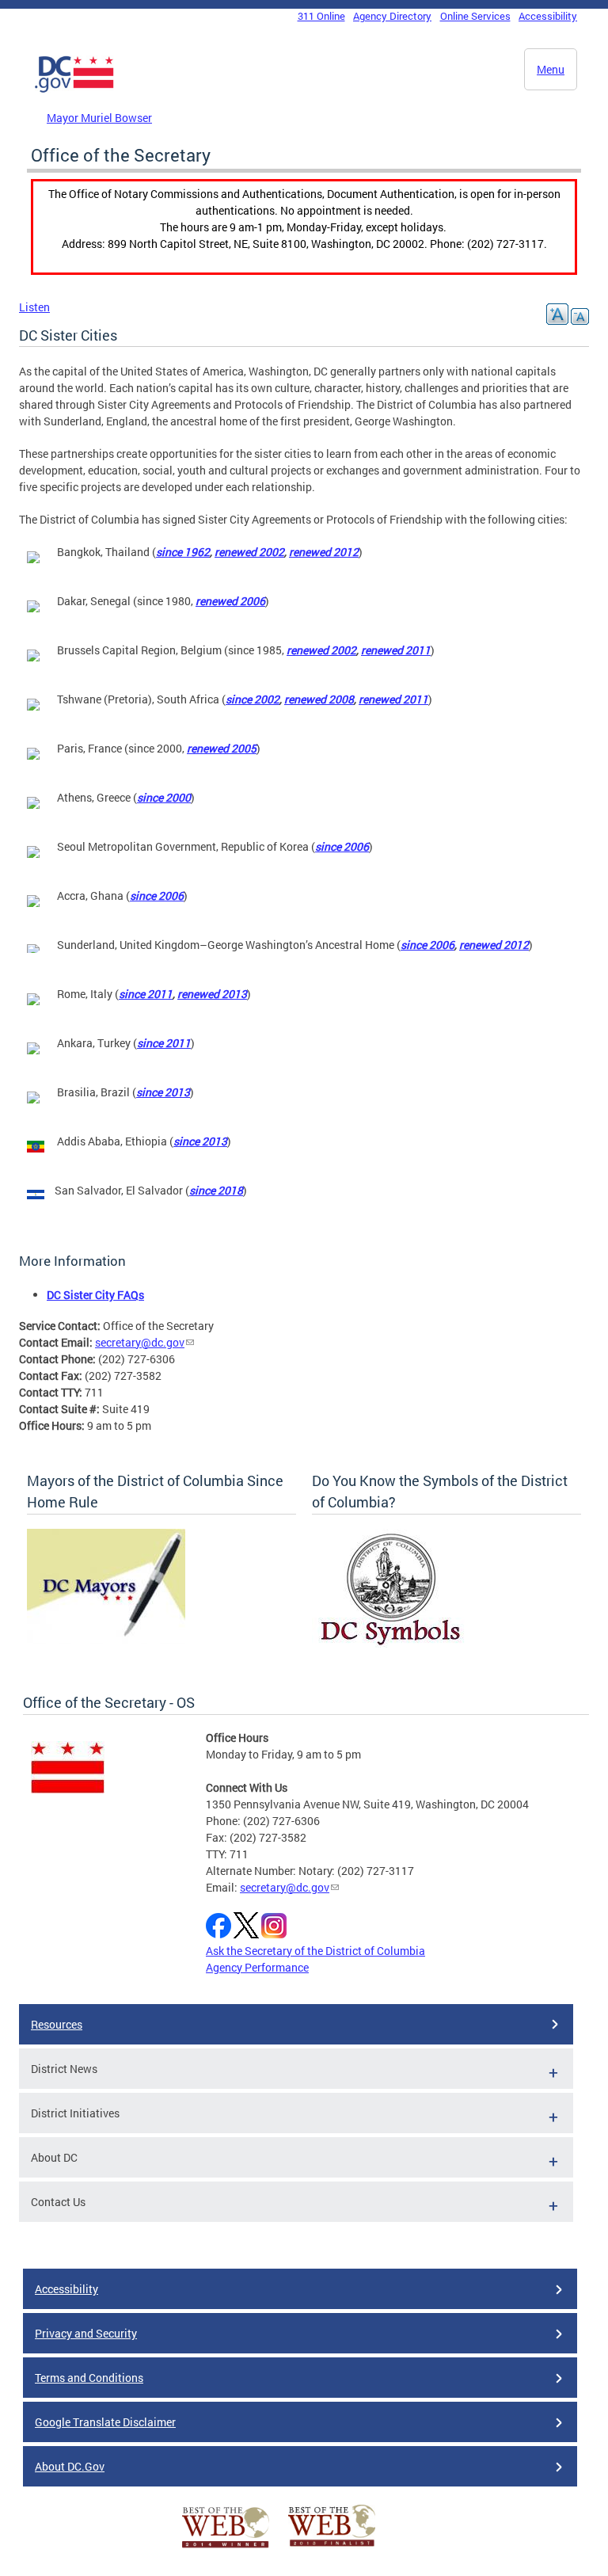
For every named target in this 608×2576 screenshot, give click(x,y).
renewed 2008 (319, 699)
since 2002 (253, 699)
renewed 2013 (212, 994)
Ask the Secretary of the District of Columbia (315, 1951)
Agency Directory (392, 16)
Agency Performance (257, 1967)
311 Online (321, 16)
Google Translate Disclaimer (105, 2422)
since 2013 (163, 1092)
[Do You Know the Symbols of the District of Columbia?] (391, 1643)
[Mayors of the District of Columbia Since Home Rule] (106, 1640)
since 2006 (342, 846)
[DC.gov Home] (74, 90)
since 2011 (146, 994)
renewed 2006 (230, 601)
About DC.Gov (70, 2466)
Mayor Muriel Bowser (99, 118)
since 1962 (183, 552)
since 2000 (164, 797)
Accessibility (548, 16)
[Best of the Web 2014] (226, 2548)
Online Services (475, 16)
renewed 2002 (249, 552)
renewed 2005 (222, 748)
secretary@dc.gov (140, 1342)
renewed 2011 (396, 650)
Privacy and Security (86, 2333)
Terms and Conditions (89, 2378)
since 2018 (216, 1190)
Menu (551, 69)
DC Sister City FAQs (95, 1295)
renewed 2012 (324, 552)
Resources (57, 2024)
